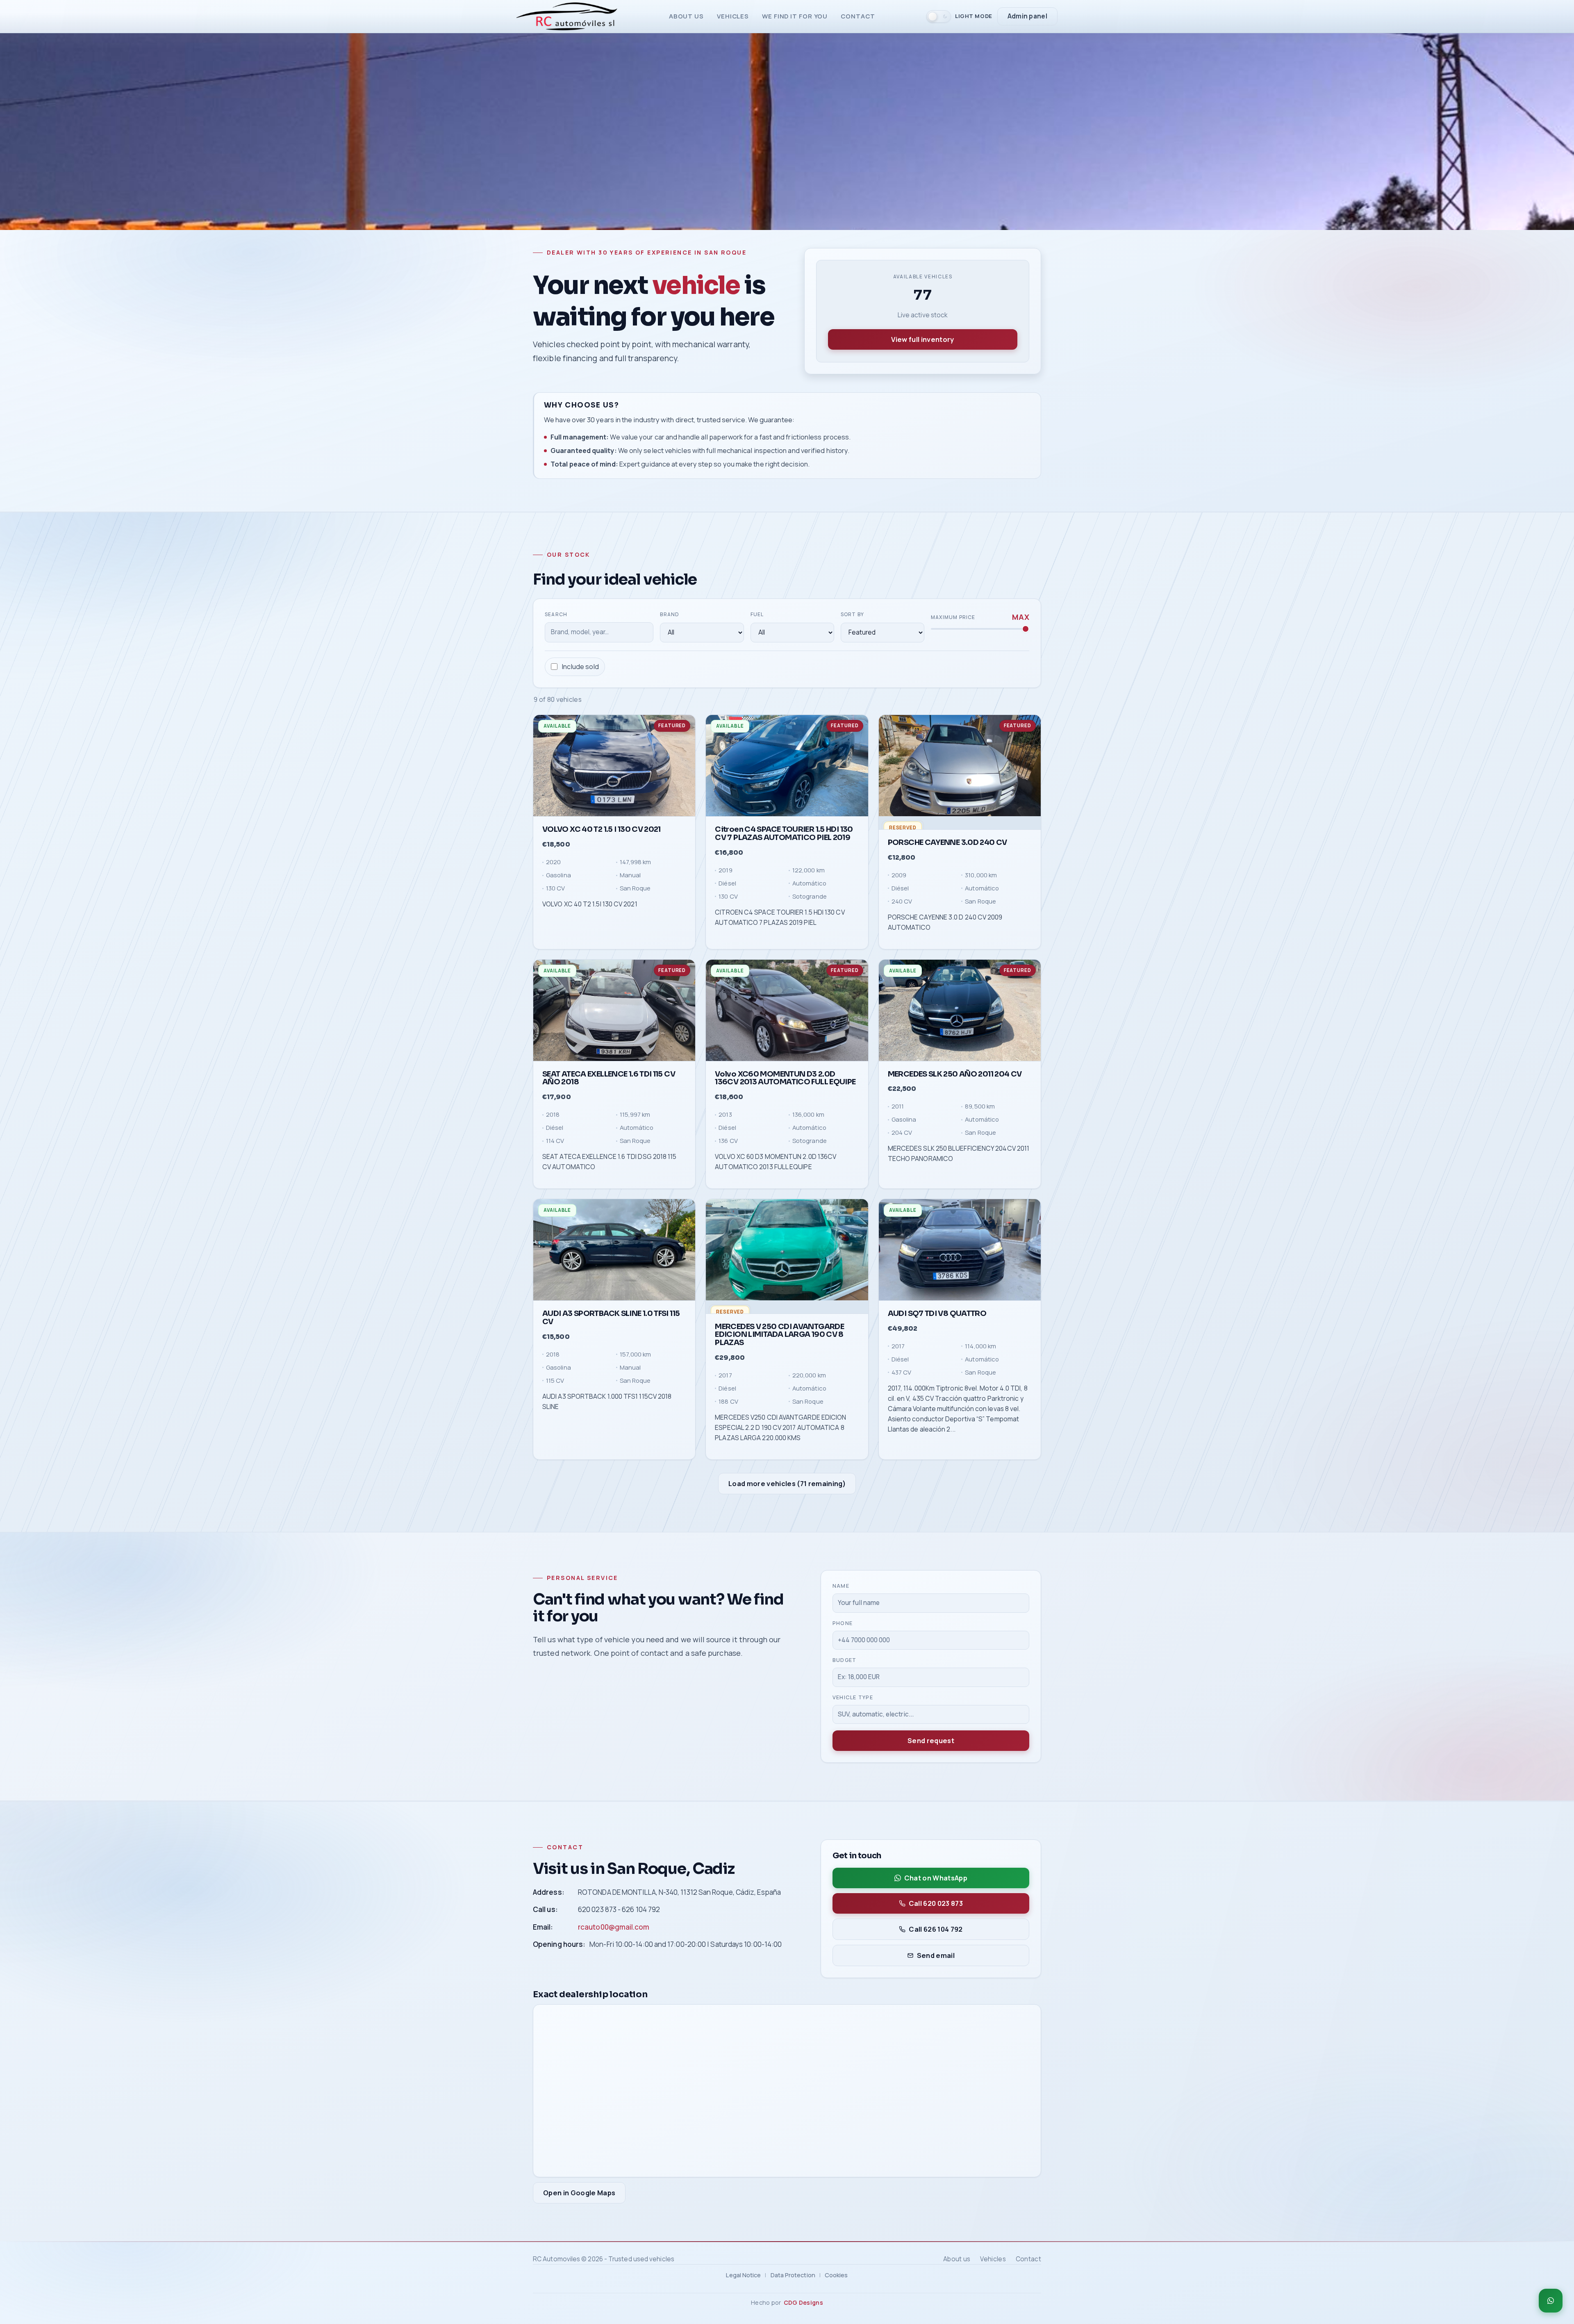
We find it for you (795, 16)
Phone (843, 1623)
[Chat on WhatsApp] (1551, 2301)
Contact (858, 16)
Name (841, 1586)
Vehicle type (853, 1697)
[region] (787, 1088)
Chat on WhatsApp (936, 1878)
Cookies (836, 2275)
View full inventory (922, 339)
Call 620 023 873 (936, 1903)
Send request (931, 1741)
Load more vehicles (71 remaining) (787, 1484)
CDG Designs (803, 2302)
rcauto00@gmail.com (614, 1927)
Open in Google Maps (579, 2193)
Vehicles (733, 16)
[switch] (959, 16)
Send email (936, 1955)
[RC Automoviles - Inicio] (567, 16)
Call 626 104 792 (936, 1929)
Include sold (580, 667)
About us (686, 16)
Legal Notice (743, 2275)
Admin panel (1027, 16)
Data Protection (793, 2275)
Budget (845, 1660)
